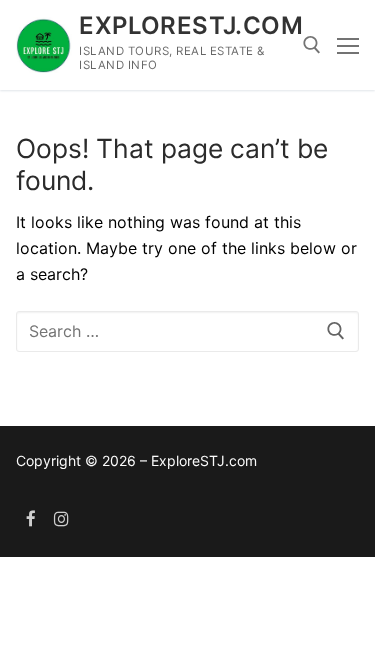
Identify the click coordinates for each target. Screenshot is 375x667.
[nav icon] (348, 45)
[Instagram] (62, 518)
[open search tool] (312, 45)
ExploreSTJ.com (191, 25)
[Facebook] (31, 518)
